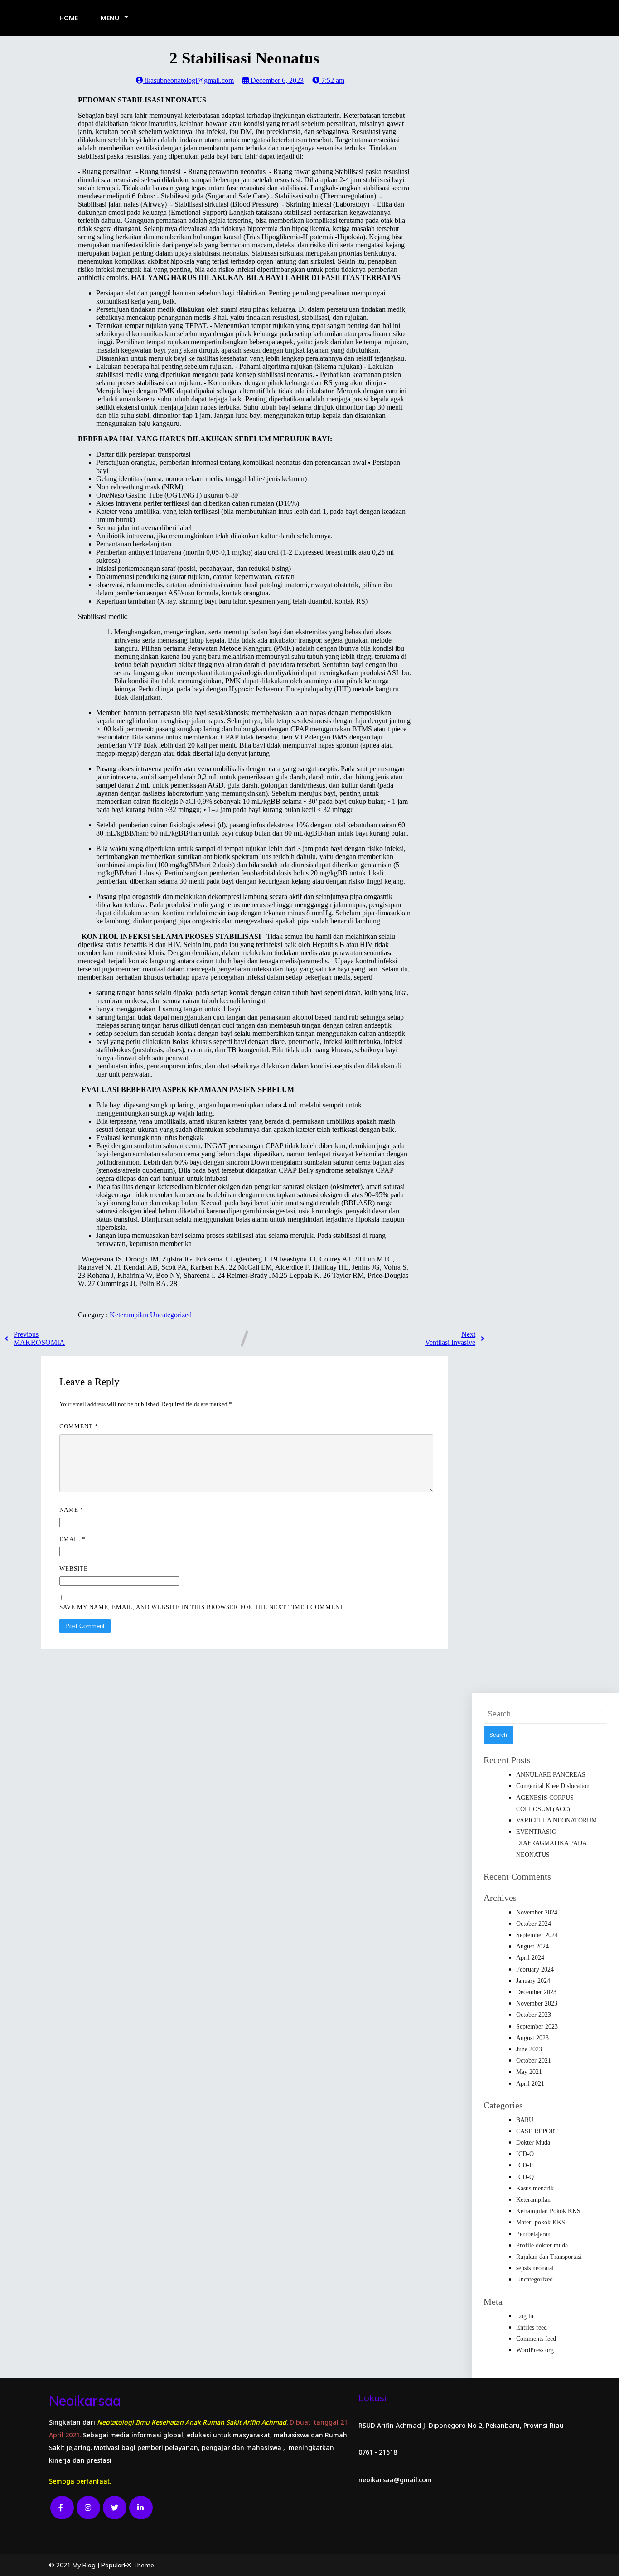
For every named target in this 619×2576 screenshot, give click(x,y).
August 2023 (532, 2038)
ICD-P (525, 2165)
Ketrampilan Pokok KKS (548, 2211)
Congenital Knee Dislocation (553, 1786)
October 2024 (534, 1924)
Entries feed (532, 2327)
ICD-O (525, 2154)
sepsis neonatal (535, 2268)
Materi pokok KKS (541, 2222)
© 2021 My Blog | (75, 2565)
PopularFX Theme (128, 2565)
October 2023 (534, 2015)
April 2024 (530, 1958)
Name (72, 1510)
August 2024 (532, 1946)
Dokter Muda (533, 2143)
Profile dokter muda (542, 2245)
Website (74, 1568)
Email (73, 1539)
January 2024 (533, 1981)
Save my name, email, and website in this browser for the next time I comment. (202, 1607)
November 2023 (537, 2003)
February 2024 (535, 1969)
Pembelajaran (533, 2234)
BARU (525, 2120)
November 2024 (537, 1912)
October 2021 (534, 2061)
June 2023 (529, 2049)
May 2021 (529, 2072)
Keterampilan (130, 1315)
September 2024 (537, 1935)
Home (69, 18)
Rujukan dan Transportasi (549, 2257)
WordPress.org (535, 2350)
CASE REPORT (537, 2131)
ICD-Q (525, 2177)
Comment (79, 1426)
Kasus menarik (535, 2188)
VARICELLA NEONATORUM (556, 1820)
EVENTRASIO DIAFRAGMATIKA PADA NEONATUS (551, 1843)
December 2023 (536, 1992)
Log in (525, 2316)
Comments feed (536, 2339)
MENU (110, 18)
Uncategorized (171, 1315)
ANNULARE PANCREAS (551, 1775)
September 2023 (537, 2027)
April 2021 (530, 2084)
